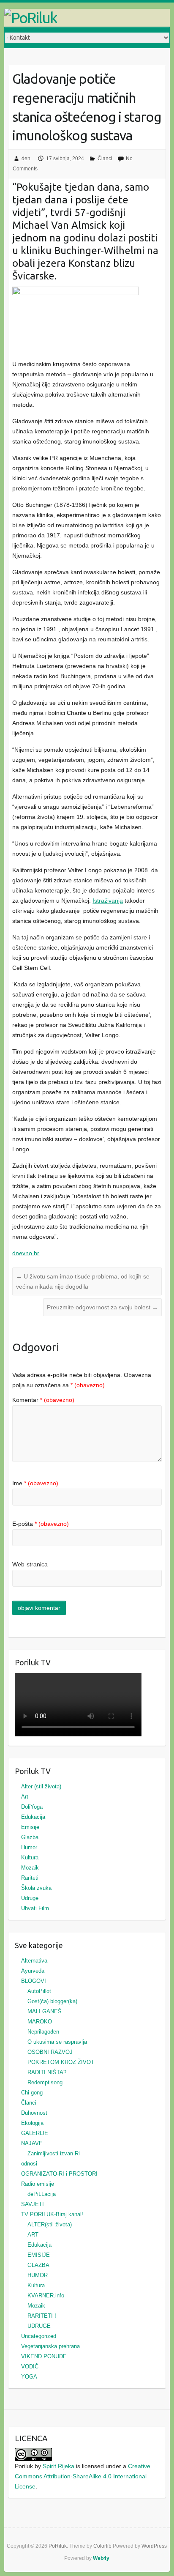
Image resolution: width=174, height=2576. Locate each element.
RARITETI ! (42, 2316)
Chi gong (32, 2093)
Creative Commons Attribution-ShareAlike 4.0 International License (83, 2476)
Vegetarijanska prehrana (50, 2346)
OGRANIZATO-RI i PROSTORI (59, 2174)
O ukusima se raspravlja (57, 2042)
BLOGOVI (34, 1981)
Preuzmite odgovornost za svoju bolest (102, 1307)
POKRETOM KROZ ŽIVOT (61, 2062)
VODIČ (30, 2367)
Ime (35, 1483)
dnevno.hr (26, 1253)
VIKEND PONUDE (44, 2356)
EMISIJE (39, 2255)
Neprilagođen (43, 2032)
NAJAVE (32, 2143)
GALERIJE (35, 2133)
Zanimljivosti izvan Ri (54, 2153)
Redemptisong (45, 2082)
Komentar (43, 1400)
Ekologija (32, 2123)
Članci (105, 159)
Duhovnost (34, 2113)
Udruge (30, 1898)
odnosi (29, 2164)
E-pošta (41, 1524)
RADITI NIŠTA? (47, 2072)
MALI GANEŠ (45, 2011)
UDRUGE (39, 2326)
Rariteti (30, 1878)
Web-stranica (30, 1564)
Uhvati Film (35, 1908)
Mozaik (30, 1868)
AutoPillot (39, 1991)
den (26, 159)
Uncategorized (39, 2336)
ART (33, 2235)
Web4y (101, 2558)
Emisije (30, 1827)
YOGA (29, 2377)
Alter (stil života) (41, 1786)
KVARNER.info (46, 2295)
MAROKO (40, 2022)
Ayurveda (33, 1971)
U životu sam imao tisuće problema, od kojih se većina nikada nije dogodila (83, 1281)
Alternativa (34, 1961)
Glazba (30, 1837)
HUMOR (38, 2275)
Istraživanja (108, 901)
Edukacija (33, 1817)
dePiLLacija (42, 2194)
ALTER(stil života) (50, 2224)
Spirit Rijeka (58, 2466)
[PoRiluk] (87, 18)
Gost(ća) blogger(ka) (52, 2001)
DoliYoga (32, 1807)
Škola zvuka (36, 1888)
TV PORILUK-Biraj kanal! (52, 2214)
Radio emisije (38, 2184)
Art (25, 1797)
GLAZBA (38, 2265)
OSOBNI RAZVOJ (50, 2052)
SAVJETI (33, 2204)
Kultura (30, 1857)
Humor (29, 1847)
